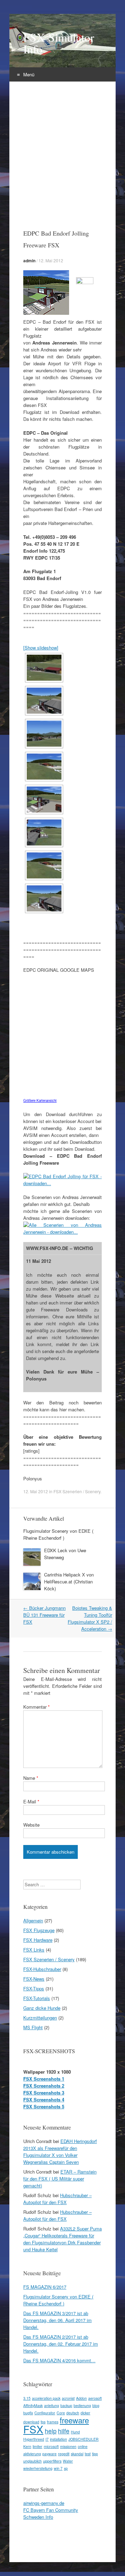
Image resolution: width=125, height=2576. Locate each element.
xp (66, 2468)
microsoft (51, 2446)
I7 (47, 2439)
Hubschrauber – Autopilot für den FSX (57, 2199)
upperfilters (52, 2461)
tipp (95, 2454)
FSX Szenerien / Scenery (77, 1491)
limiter (37, 2446)
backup (66, 2405)
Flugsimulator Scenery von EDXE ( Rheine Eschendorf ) (58, 1534)
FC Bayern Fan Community (51, 2510)
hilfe (64, 2431)
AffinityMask (33, 2405)
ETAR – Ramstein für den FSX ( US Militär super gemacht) (60, 2179)
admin (29, 261)
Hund (75, 2432)
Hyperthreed (34, 2439)
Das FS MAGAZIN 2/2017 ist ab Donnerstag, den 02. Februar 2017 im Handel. (61, 2344)
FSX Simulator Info (59, 43)
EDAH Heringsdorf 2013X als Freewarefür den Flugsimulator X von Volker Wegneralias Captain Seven (60, 2152)
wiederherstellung (38, 2468)
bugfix (28, 2413)
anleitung (52, 2405)
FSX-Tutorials (37, 1998)
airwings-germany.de (44, 2503)
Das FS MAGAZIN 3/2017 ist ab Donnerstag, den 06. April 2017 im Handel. (57, 2320)
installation (59, 2439)
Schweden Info (38, 2517)
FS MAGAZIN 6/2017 (45, 2287)
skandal (77, 2454)
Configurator (45, 2413)
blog (96, 2405)
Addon (81, 2398)
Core (61, 2413)
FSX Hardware (38, 1940)
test (88, 2454)
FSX (33, 2429)
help (51, 2431)
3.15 (27, 2398)
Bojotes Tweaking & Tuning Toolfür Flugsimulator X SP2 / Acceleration (90, 1618)
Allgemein (33, 1920)
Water (68, 2461)
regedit (64, 2454)
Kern (27, 2446)
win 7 (58, 2468)
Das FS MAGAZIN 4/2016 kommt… (59, 2360)
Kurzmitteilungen (40, 2018)
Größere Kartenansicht (40, 1100)
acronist (68, 2398)
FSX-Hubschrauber (42, 1969)
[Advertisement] (62, 147)
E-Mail (31, 1801)
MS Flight (33, 2027)
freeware (74, 2420)
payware (49, 2454)
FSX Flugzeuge (39, 1930)
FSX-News (34, 1979)
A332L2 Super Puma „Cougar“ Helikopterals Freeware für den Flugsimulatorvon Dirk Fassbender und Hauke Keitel (62, 2239)
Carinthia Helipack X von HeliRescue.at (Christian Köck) (69, 1582)
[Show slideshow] (41, 648)
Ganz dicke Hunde (42, 2008)
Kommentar (36, 1707)
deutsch (73, 2413)
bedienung (82, 2405)
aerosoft (95, 2398)
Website (31, 1825)
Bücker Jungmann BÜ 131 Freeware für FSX (44, 1615)
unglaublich (32, 2461)
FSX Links (34, 1950)
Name (31, 1778)
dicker (85, 2413)
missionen (68, 2446)
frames (53, 2422)
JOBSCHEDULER (84, 2439)
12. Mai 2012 (51, 260)
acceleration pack (46, 2398)
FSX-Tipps (34, 1988)
